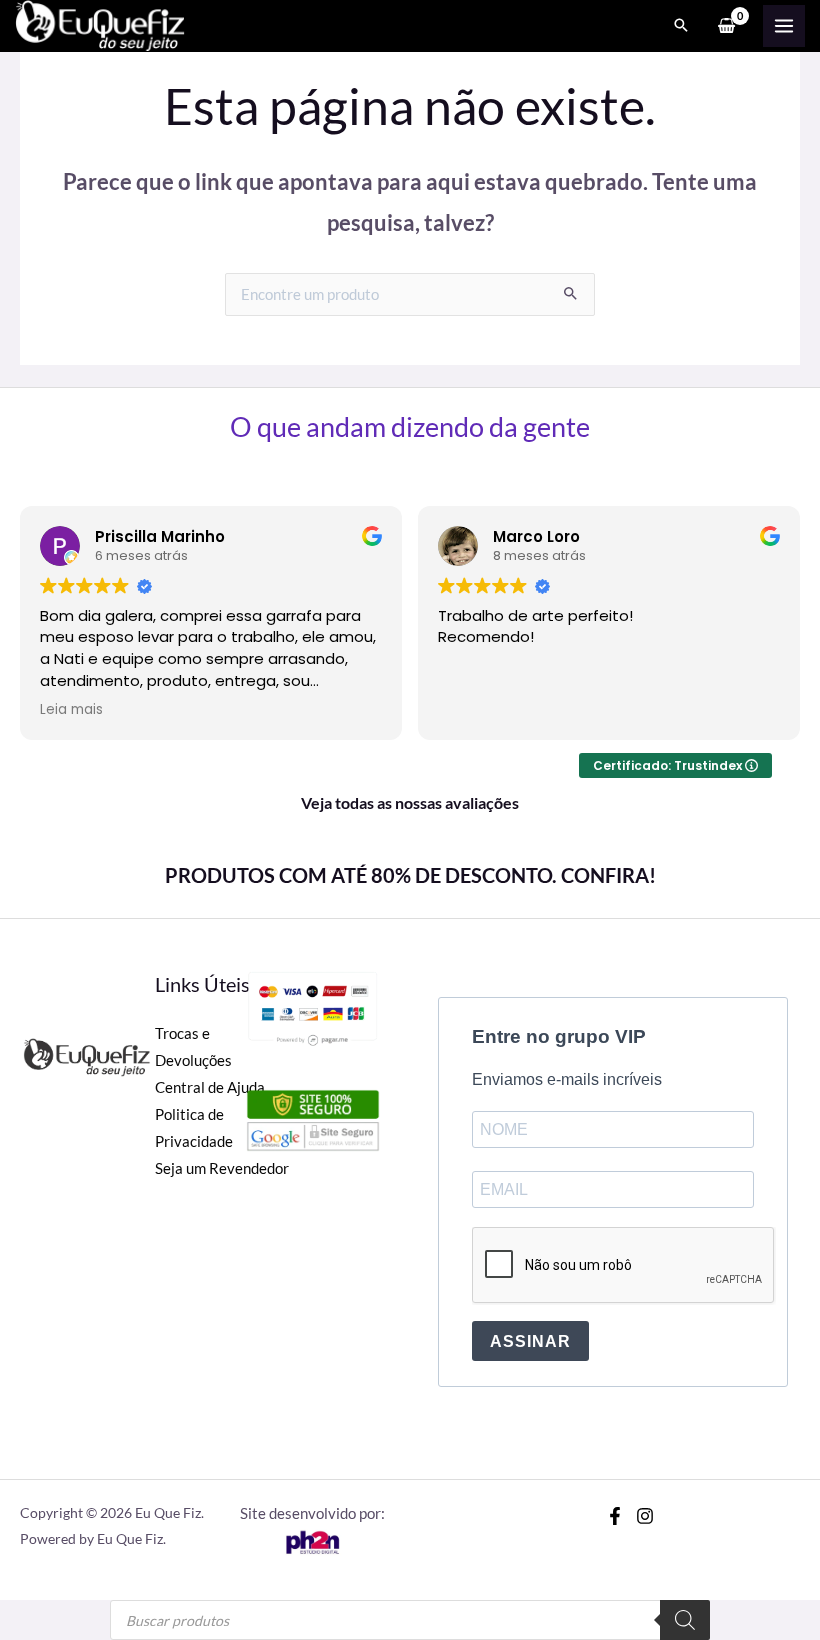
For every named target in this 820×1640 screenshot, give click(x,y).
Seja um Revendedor (222, 1168)
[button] (681, 26)
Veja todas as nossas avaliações (410, 802)
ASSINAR (530, 1341)
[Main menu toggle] (784, 26)
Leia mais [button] (71, 710)
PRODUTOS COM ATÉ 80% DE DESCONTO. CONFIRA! (410, 875)
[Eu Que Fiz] (100, 26)
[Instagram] (645, 1516)
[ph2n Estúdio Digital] (312, 1540)
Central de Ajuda (210, 1087)
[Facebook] (615, 1516)
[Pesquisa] (685, 1620)
